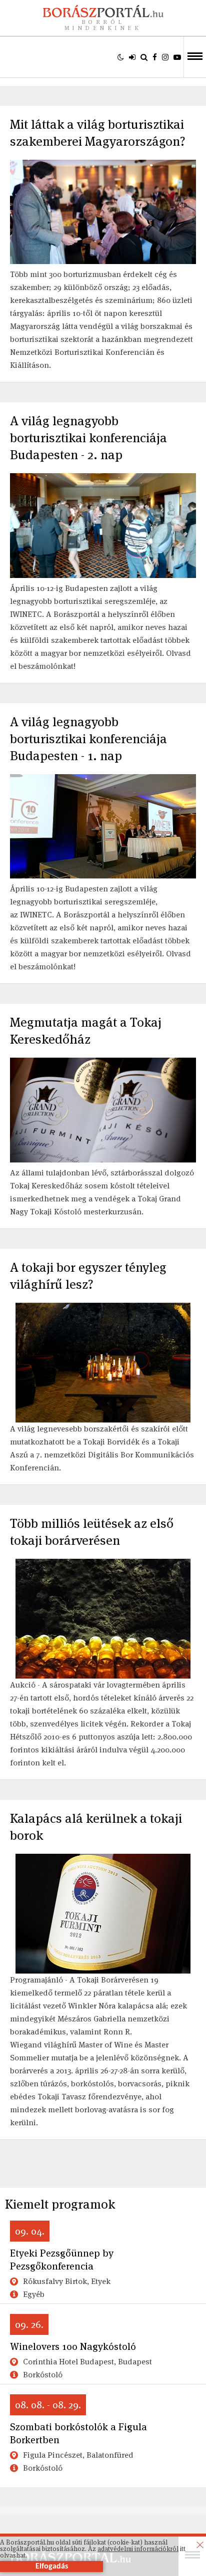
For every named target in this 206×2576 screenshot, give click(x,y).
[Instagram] (165, 57)
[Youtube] (177, 57)
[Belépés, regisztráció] (132, 57)
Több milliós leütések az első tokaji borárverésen (92, 1532)
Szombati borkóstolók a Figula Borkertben (78, 2433)
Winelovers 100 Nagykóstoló (73, 2346)
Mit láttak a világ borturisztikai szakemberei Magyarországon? (98, 133)
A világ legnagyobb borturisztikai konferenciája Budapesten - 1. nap (88, 739)
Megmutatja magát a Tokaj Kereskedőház (86, 1031)
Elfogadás (52, 2567)
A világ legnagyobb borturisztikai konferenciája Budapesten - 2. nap (88, 438)
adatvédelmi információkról (138, 2549)
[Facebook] (155, 57)
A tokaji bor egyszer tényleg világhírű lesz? (88, 1276)
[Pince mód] (121, 57)
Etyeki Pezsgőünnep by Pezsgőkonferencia (62, 2260)
